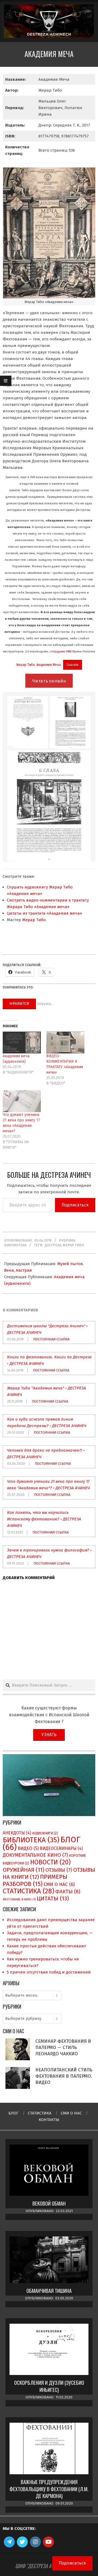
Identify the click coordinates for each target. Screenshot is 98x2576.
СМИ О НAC (59, 1884)
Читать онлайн (49, 681)
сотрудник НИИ (61, 651)
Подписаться (75, 1205)
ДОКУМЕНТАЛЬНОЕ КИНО (35, 1855)
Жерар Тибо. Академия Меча (38, 665)
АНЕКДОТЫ (17, 1833)
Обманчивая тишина (49, 2291)
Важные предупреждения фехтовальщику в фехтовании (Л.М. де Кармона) (49, 2489)
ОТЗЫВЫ (59, 1870)
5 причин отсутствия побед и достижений (49, 1972)
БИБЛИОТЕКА (15, 1245)
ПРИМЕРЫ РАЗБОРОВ (35, 1880)
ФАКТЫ (68, 1892)
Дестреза (53, 1245)
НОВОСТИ (50, 1862)
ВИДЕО (28, 1848)
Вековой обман (49, 2203)
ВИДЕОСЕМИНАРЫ (61, 1848)
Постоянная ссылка (51, 1339)
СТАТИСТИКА (28, 1891)
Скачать (73, 665)
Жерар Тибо (34, 920)
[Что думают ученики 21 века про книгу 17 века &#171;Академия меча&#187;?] (22, 1101)
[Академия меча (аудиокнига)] (22, 1043)
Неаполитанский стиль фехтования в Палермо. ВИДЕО (64, 2076)
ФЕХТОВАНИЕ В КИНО (19, 1899)
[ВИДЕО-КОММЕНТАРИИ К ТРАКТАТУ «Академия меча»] (65, 1043)
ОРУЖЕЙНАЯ (24, 1870)
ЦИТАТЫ (53, 1898)
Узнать (49, 1735)
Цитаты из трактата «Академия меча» (44, 913)
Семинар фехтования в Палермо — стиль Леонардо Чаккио (63, 2047)
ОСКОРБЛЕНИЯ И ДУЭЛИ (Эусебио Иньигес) (49, 2386)
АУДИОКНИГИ (45, 1833)
